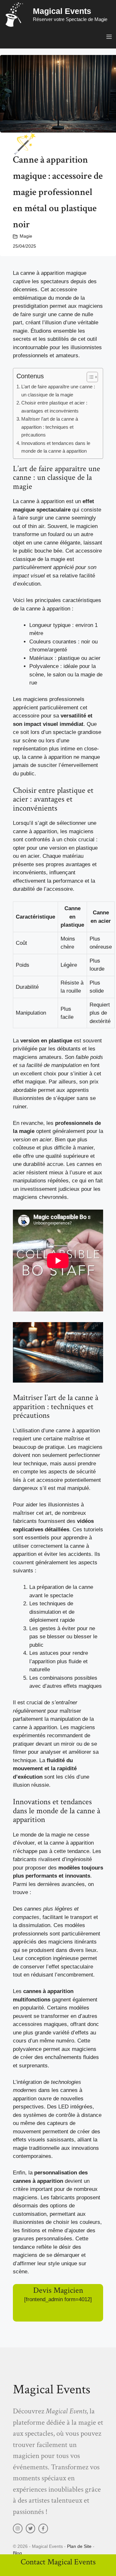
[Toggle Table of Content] (89, 377)
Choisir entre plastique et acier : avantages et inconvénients (54, 407)
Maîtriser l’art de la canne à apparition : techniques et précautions (50, 427)
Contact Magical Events (58, 2562)
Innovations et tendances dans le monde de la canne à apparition (56, 447)
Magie (26, 236)
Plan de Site (79, 2546)
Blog (17, 2553)
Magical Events (62, 11)
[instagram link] (18, 2528)
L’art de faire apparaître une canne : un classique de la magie (58, 391)
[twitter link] (31, 2528)
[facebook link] (43, 2528)
